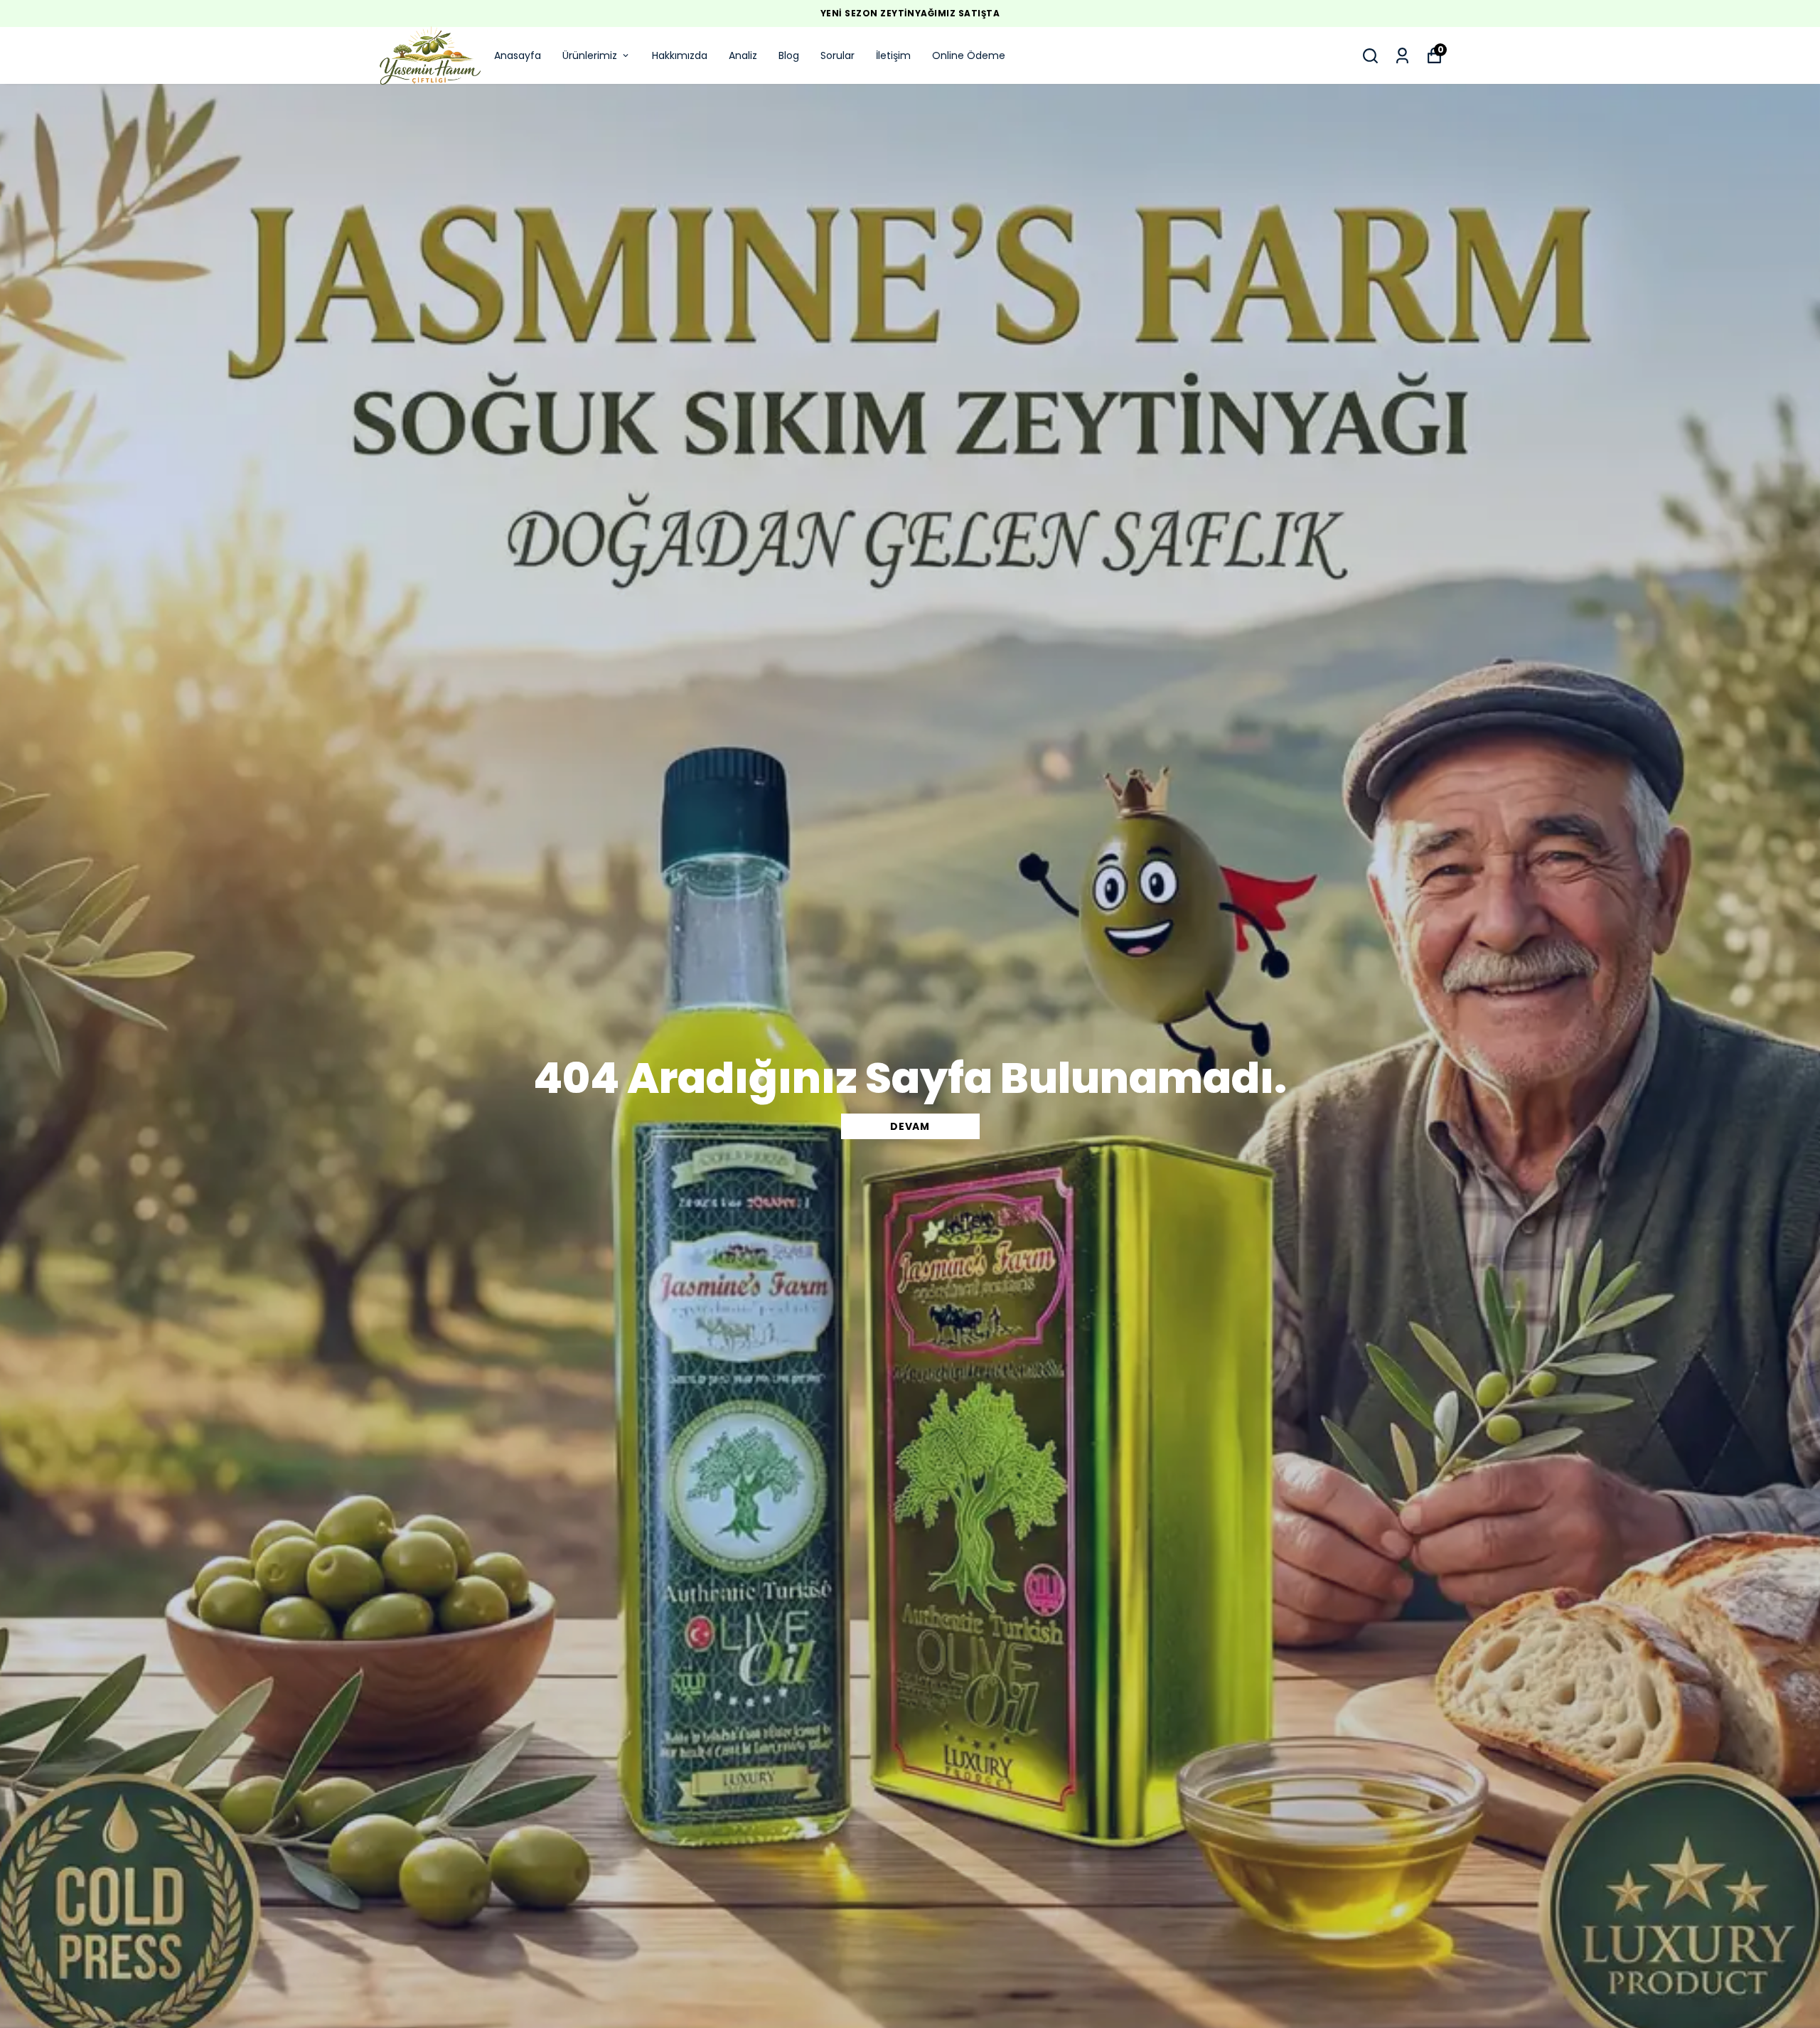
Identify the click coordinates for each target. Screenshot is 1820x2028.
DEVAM (910, 1126)
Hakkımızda (680, 55)
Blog (789, 55)
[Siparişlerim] (1402, 56)
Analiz (743, 55)
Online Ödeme (969, 55)
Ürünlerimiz (590, 55)
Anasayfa (518, 55)
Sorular (837, 55)
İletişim (893, 55)
